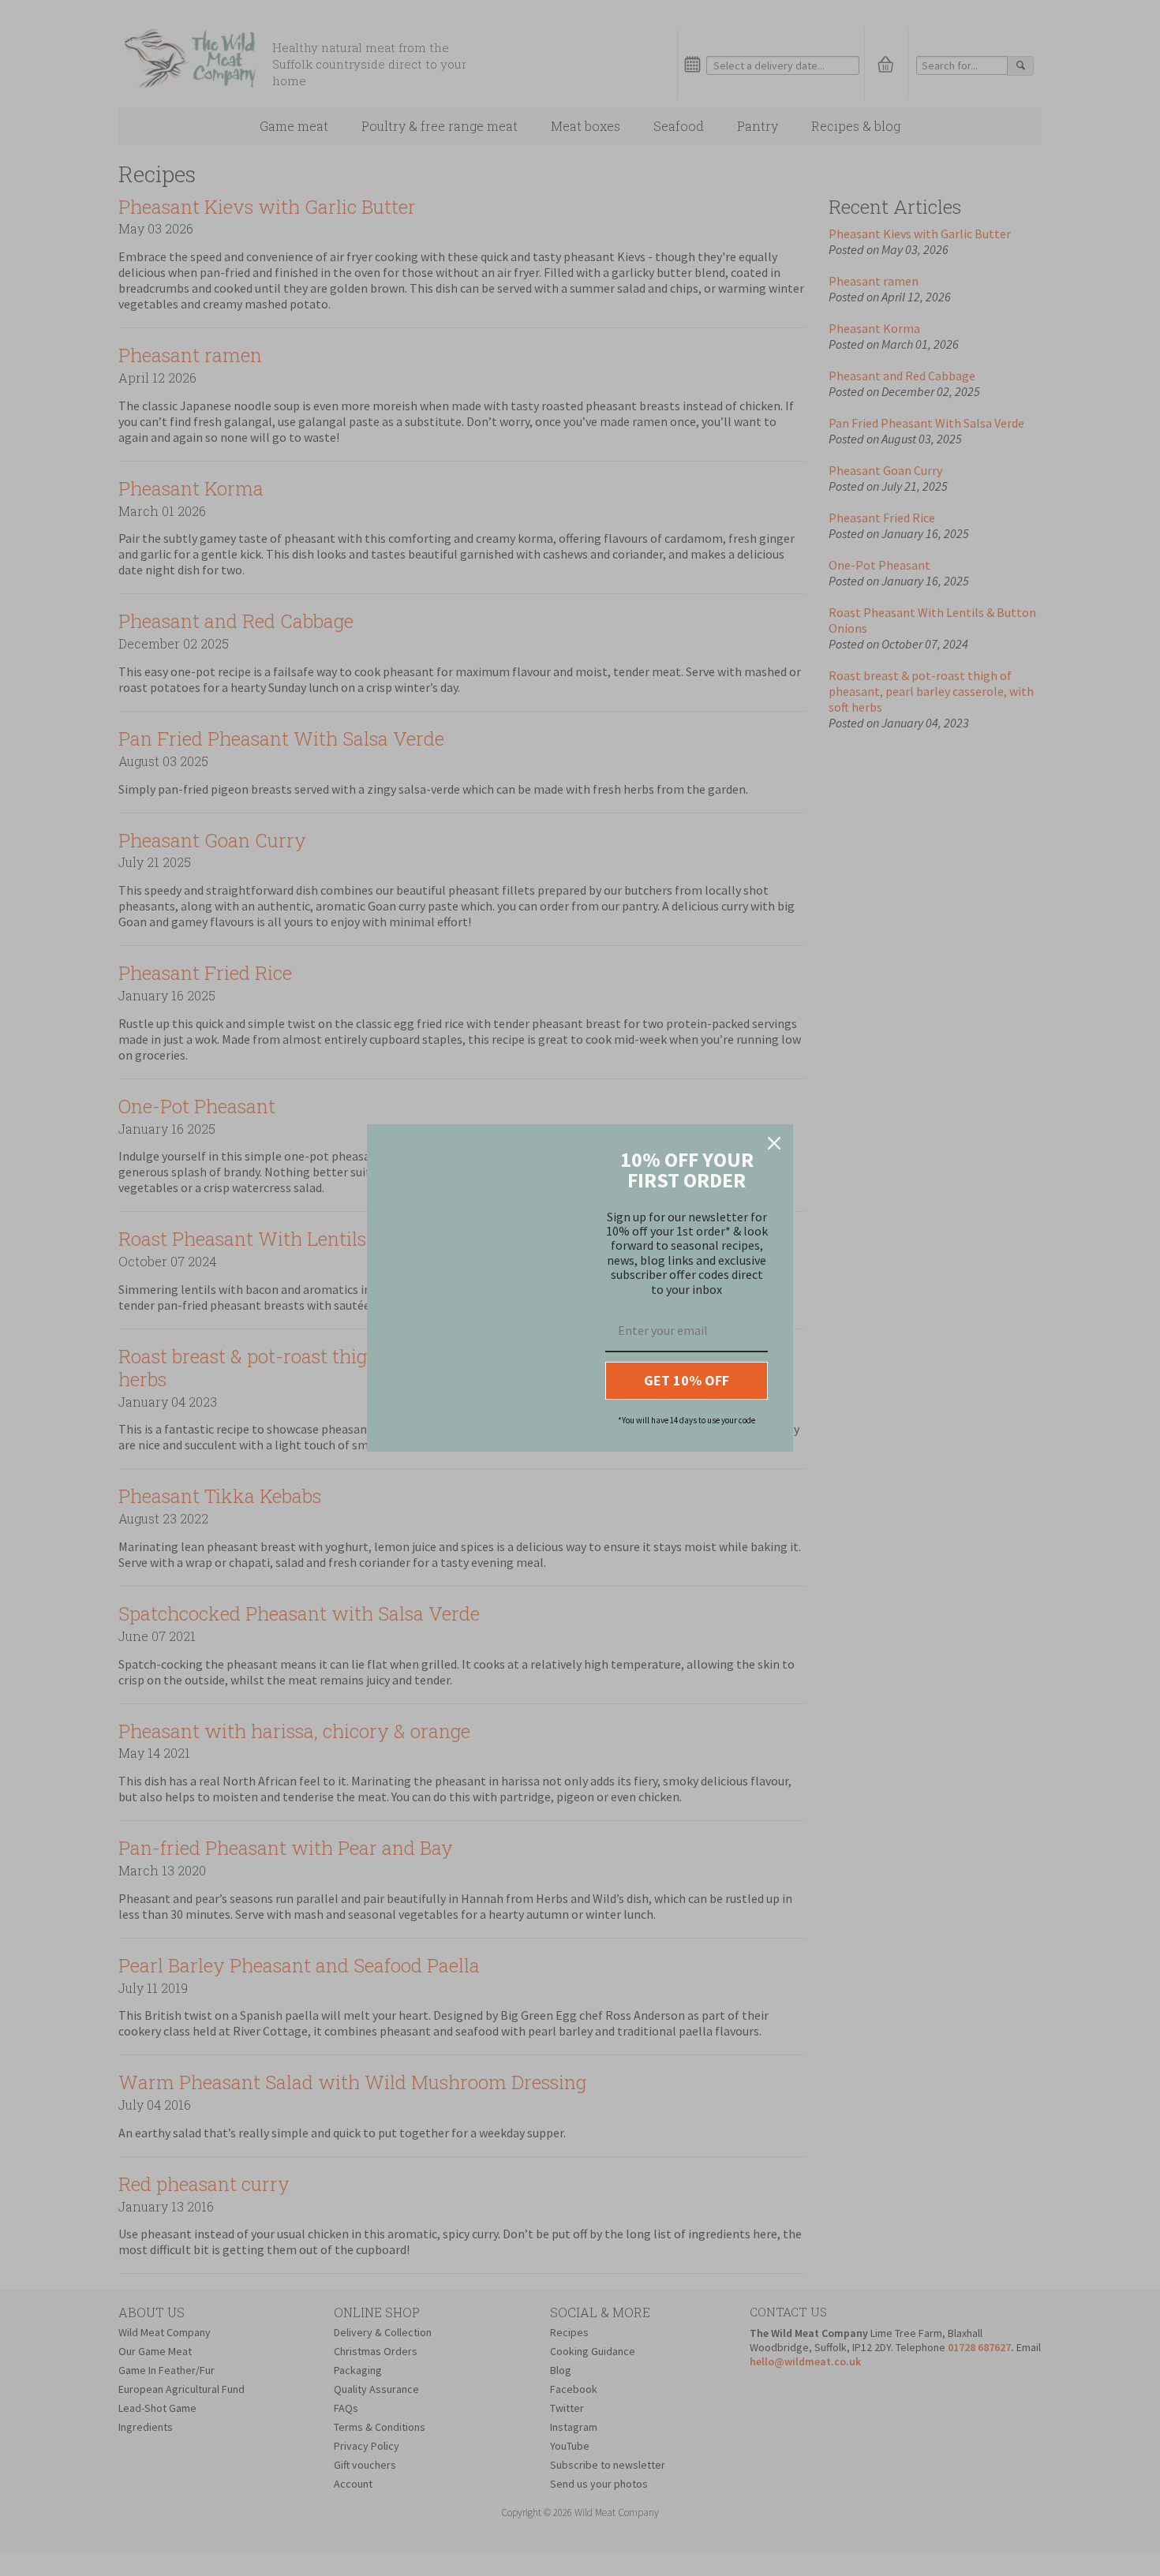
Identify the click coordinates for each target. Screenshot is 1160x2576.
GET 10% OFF (687, 1380)
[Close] (774, 1143)
